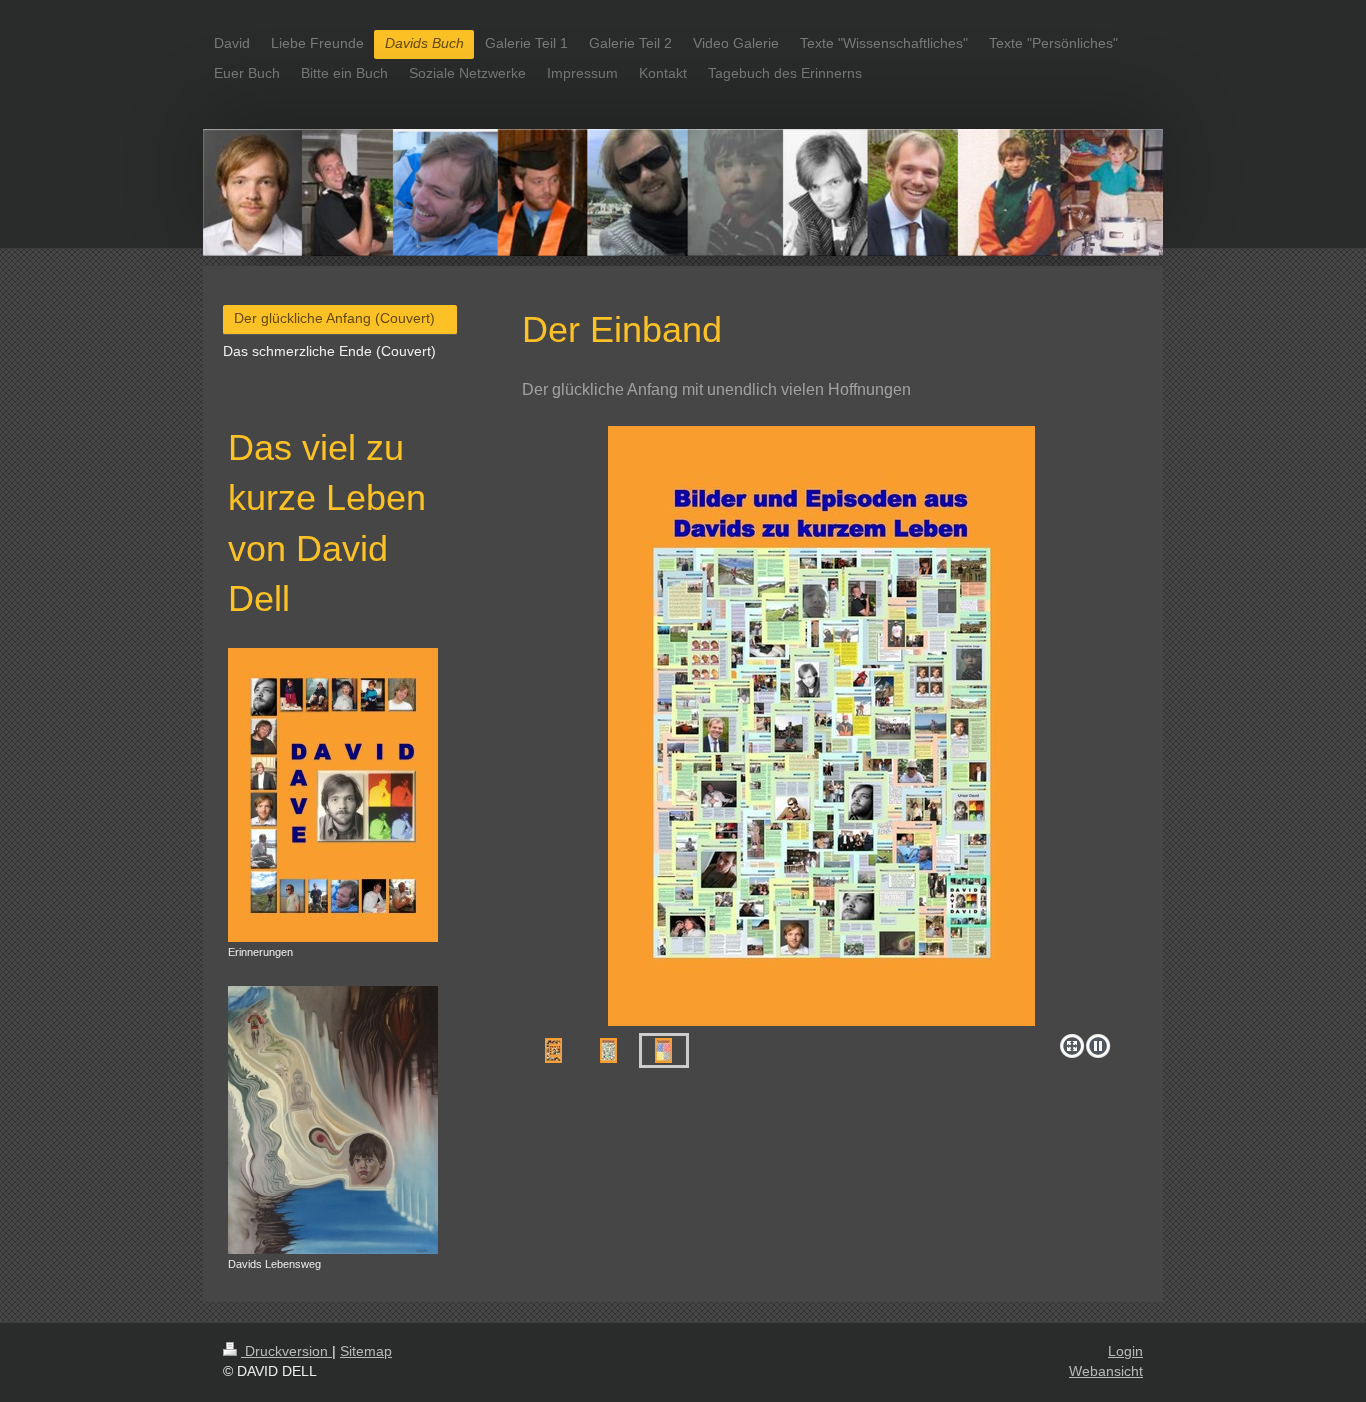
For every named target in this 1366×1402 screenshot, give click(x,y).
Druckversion (286, 1351)
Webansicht (1106, 1371)
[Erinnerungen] (333, 795)
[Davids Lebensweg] (333, 1120)
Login (1125, 1351)
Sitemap (366, 1351)
